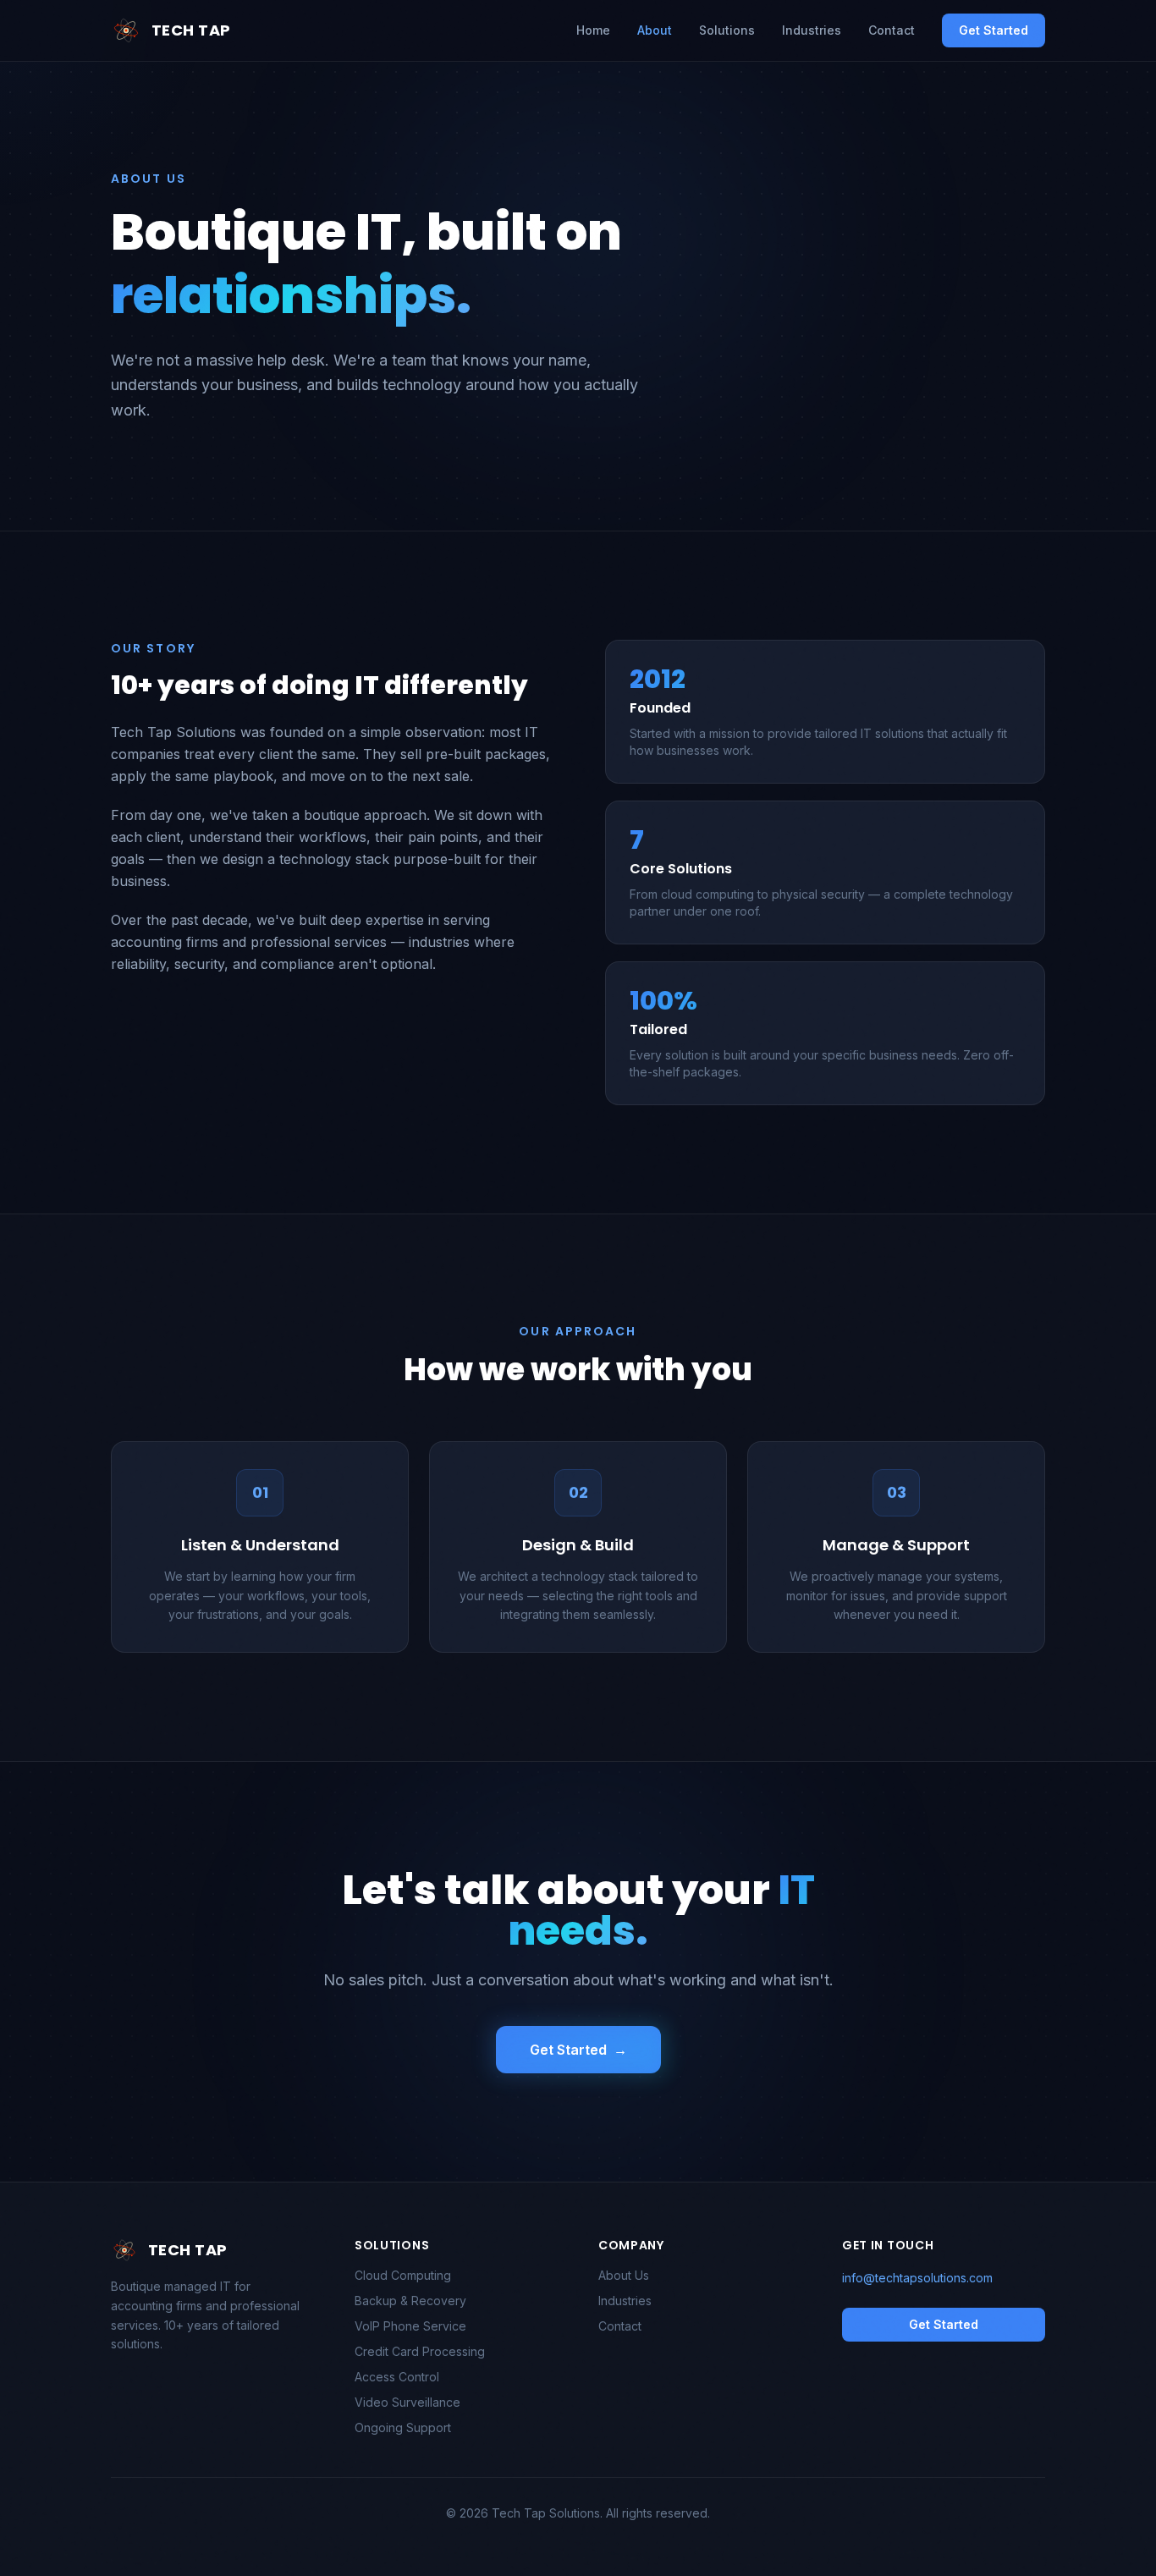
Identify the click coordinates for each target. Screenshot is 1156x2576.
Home (593, 30)
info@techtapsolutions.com (917, 2278)
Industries (812, 30)
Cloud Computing (403, 2275)
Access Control (397, 2377)
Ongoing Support (403, 2427)
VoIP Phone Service (410, 2326)
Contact (892, 30)
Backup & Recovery (410, 2301)
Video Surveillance (407, 2402)
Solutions (727, 30)
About (655, 30)
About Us (624, 2275)
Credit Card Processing (420, 2351)
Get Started (994, 30)
